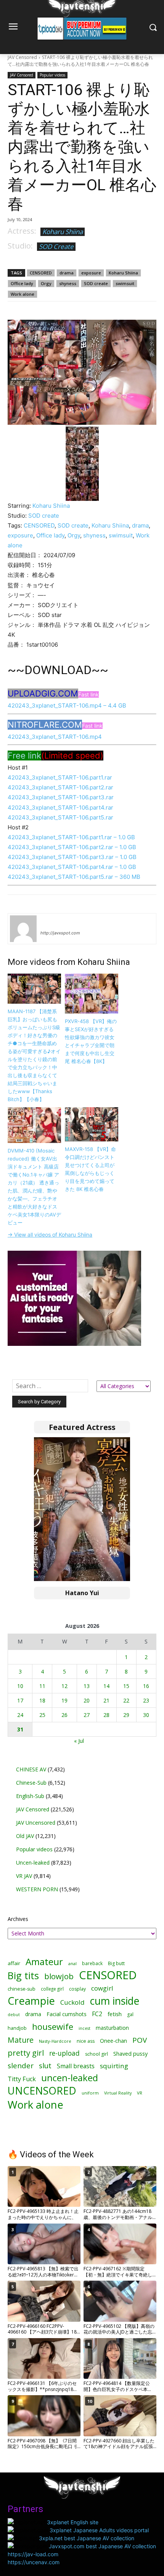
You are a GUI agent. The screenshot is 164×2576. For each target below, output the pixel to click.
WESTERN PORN (37, 1889)
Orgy (46, 283)
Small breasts (76, 2066)
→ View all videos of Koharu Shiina (50, 1235)
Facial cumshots (67, 2014)
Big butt (116, 1963)
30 (146, 1715)
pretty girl (26, 2053)
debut (14, 2015)
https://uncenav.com (34, 2562)
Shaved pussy (130, 2054)
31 (20, 1729)
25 (42, 1715)
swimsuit (125, 283)
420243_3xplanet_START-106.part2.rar (60, 787)
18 (42, 1700)
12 (64, 1686)
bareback (92, 1963)
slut (45, 2066)
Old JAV (25, 1836)
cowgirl (102, 1988)
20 (87, 1700)
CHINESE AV (31, 1769)
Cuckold (72, 2002)
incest (84, 2028)
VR (140, 2093)
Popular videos (52, 75)
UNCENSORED (42, 2091)
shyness (68, 283)
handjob (17, 2028)
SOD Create (56, 246)
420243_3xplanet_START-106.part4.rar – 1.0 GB (72, 867)
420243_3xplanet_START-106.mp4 (55, 737)
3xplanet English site (73, 2522)
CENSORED (41, 273)
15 (126, 1686)
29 (126, 1715)
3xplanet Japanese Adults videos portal (99, 2530)
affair (14, 1963)
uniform (90, 2093)
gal (130, 2014)
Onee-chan (113, 2041)
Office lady (22, 283)
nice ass (86, 2041)
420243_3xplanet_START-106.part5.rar (60, 817)
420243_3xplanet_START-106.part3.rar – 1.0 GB (72, 857)
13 (87, 1686)
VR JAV (24, 1876)
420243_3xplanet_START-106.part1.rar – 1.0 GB (71, 837)
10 (20, 1686)
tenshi (49, 922)
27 (87, 1715)
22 (126, 1700)
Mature (21, 2040)
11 (42, 1686)
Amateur (44, 1961)
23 (146, 1700)
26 (64, 1715)
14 (106, 1686)
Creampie (31, 2001)
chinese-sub (22, 1989)
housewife (53, 2027)
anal (72, 1963)
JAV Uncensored (36, 1823)
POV (140, 2040)
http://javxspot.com (60, 933)
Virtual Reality (118, 2093)
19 (64, 1700)
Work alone (23, 294)
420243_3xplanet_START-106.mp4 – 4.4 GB (67, 705)
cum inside (115, 2001)
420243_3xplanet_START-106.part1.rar (60, 777)
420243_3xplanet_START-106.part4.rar (60, 807)
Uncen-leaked (33, 1863)
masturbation (112, 2028)
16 (146, 1686)
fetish (115, 2014)
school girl (96, 2054)
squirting (114, 2066)
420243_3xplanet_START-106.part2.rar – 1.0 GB (72, 847)
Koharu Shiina (63, 232)
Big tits (23, 1976)
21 (106, 1700)
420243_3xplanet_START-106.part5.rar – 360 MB (74, 877)
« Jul (79, 1741)
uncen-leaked (70, 2078)
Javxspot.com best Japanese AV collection (102, 2546)
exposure (91, 273)
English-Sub (30, 1796)
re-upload (64, 2053)
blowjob (59, 1976)
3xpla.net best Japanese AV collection (87, 2538)
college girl (52, 1989)
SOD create (96, 283)
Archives (18, 1919)
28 (106, 1715)
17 (20, 1700)
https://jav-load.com (33, 2554)
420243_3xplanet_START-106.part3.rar (61, 797)
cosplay (77, 1989)
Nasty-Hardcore (55, 2041)
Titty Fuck (22, 2079)
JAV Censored (22, 57)
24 (20, 1715)
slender (21, 2066)
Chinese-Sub (31, 1783)
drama (67, 273)
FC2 (97, 2014)
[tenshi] (23, 929)
